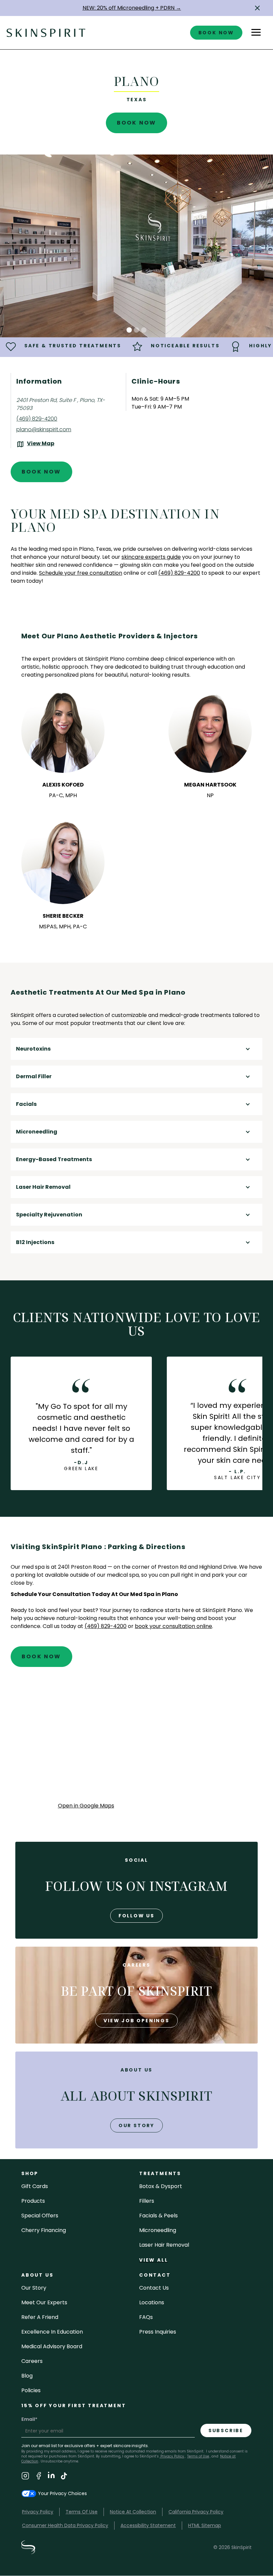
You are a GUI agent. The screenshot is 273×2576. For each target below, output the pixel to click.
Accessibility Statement (148, 2525)
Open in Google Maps (86, 1806)
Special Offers (40, 2216)
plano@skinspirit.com (44, 429)
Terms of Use (198, 2456)
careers (32, 2361)
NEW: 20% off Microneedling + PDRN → (132, 8)
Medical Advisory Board (52, 2346)
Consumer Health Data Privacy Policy (65, 2525)
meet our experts (44, 2302)
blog (27, 2376)
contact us (154, 2288)
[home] (46, 32)
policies (31, 2390)
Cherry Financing (44, 2230)
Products (33, 2201)
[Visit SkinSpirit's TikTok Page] (64, 2477)
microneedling (158, 2230)
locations (152, 2302)
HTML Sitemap (205, 2525)
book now (216, 33)
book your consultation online (173, 1626)
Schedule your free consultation (81, 573)
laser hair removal (164, 2245)
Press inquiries (158, 2332)
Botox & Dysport (161, 2186)
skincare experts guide (151, 557)
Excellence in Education (52, 2332)
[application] (137, 1741)
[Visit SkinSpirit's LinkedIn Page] (51, 2477)
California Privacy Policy (196, 2512)
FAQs (146, 2317)
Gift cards (35, 2186)
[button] (257, 8)
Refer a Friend (40, 2317)
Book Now (137, 123)
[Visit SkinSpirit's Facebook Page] (39, 2477)
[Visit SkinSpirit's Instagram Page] (25, 2477)
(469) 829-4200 (37, 419)
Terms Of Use (82, 2512)
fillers (147, 2201)
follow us (136, 1916)
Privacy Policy (172, 2456)
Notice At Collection (133, 2512)
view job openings (136, 2021)
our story (136, 2125)
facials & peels (158, 2216)
